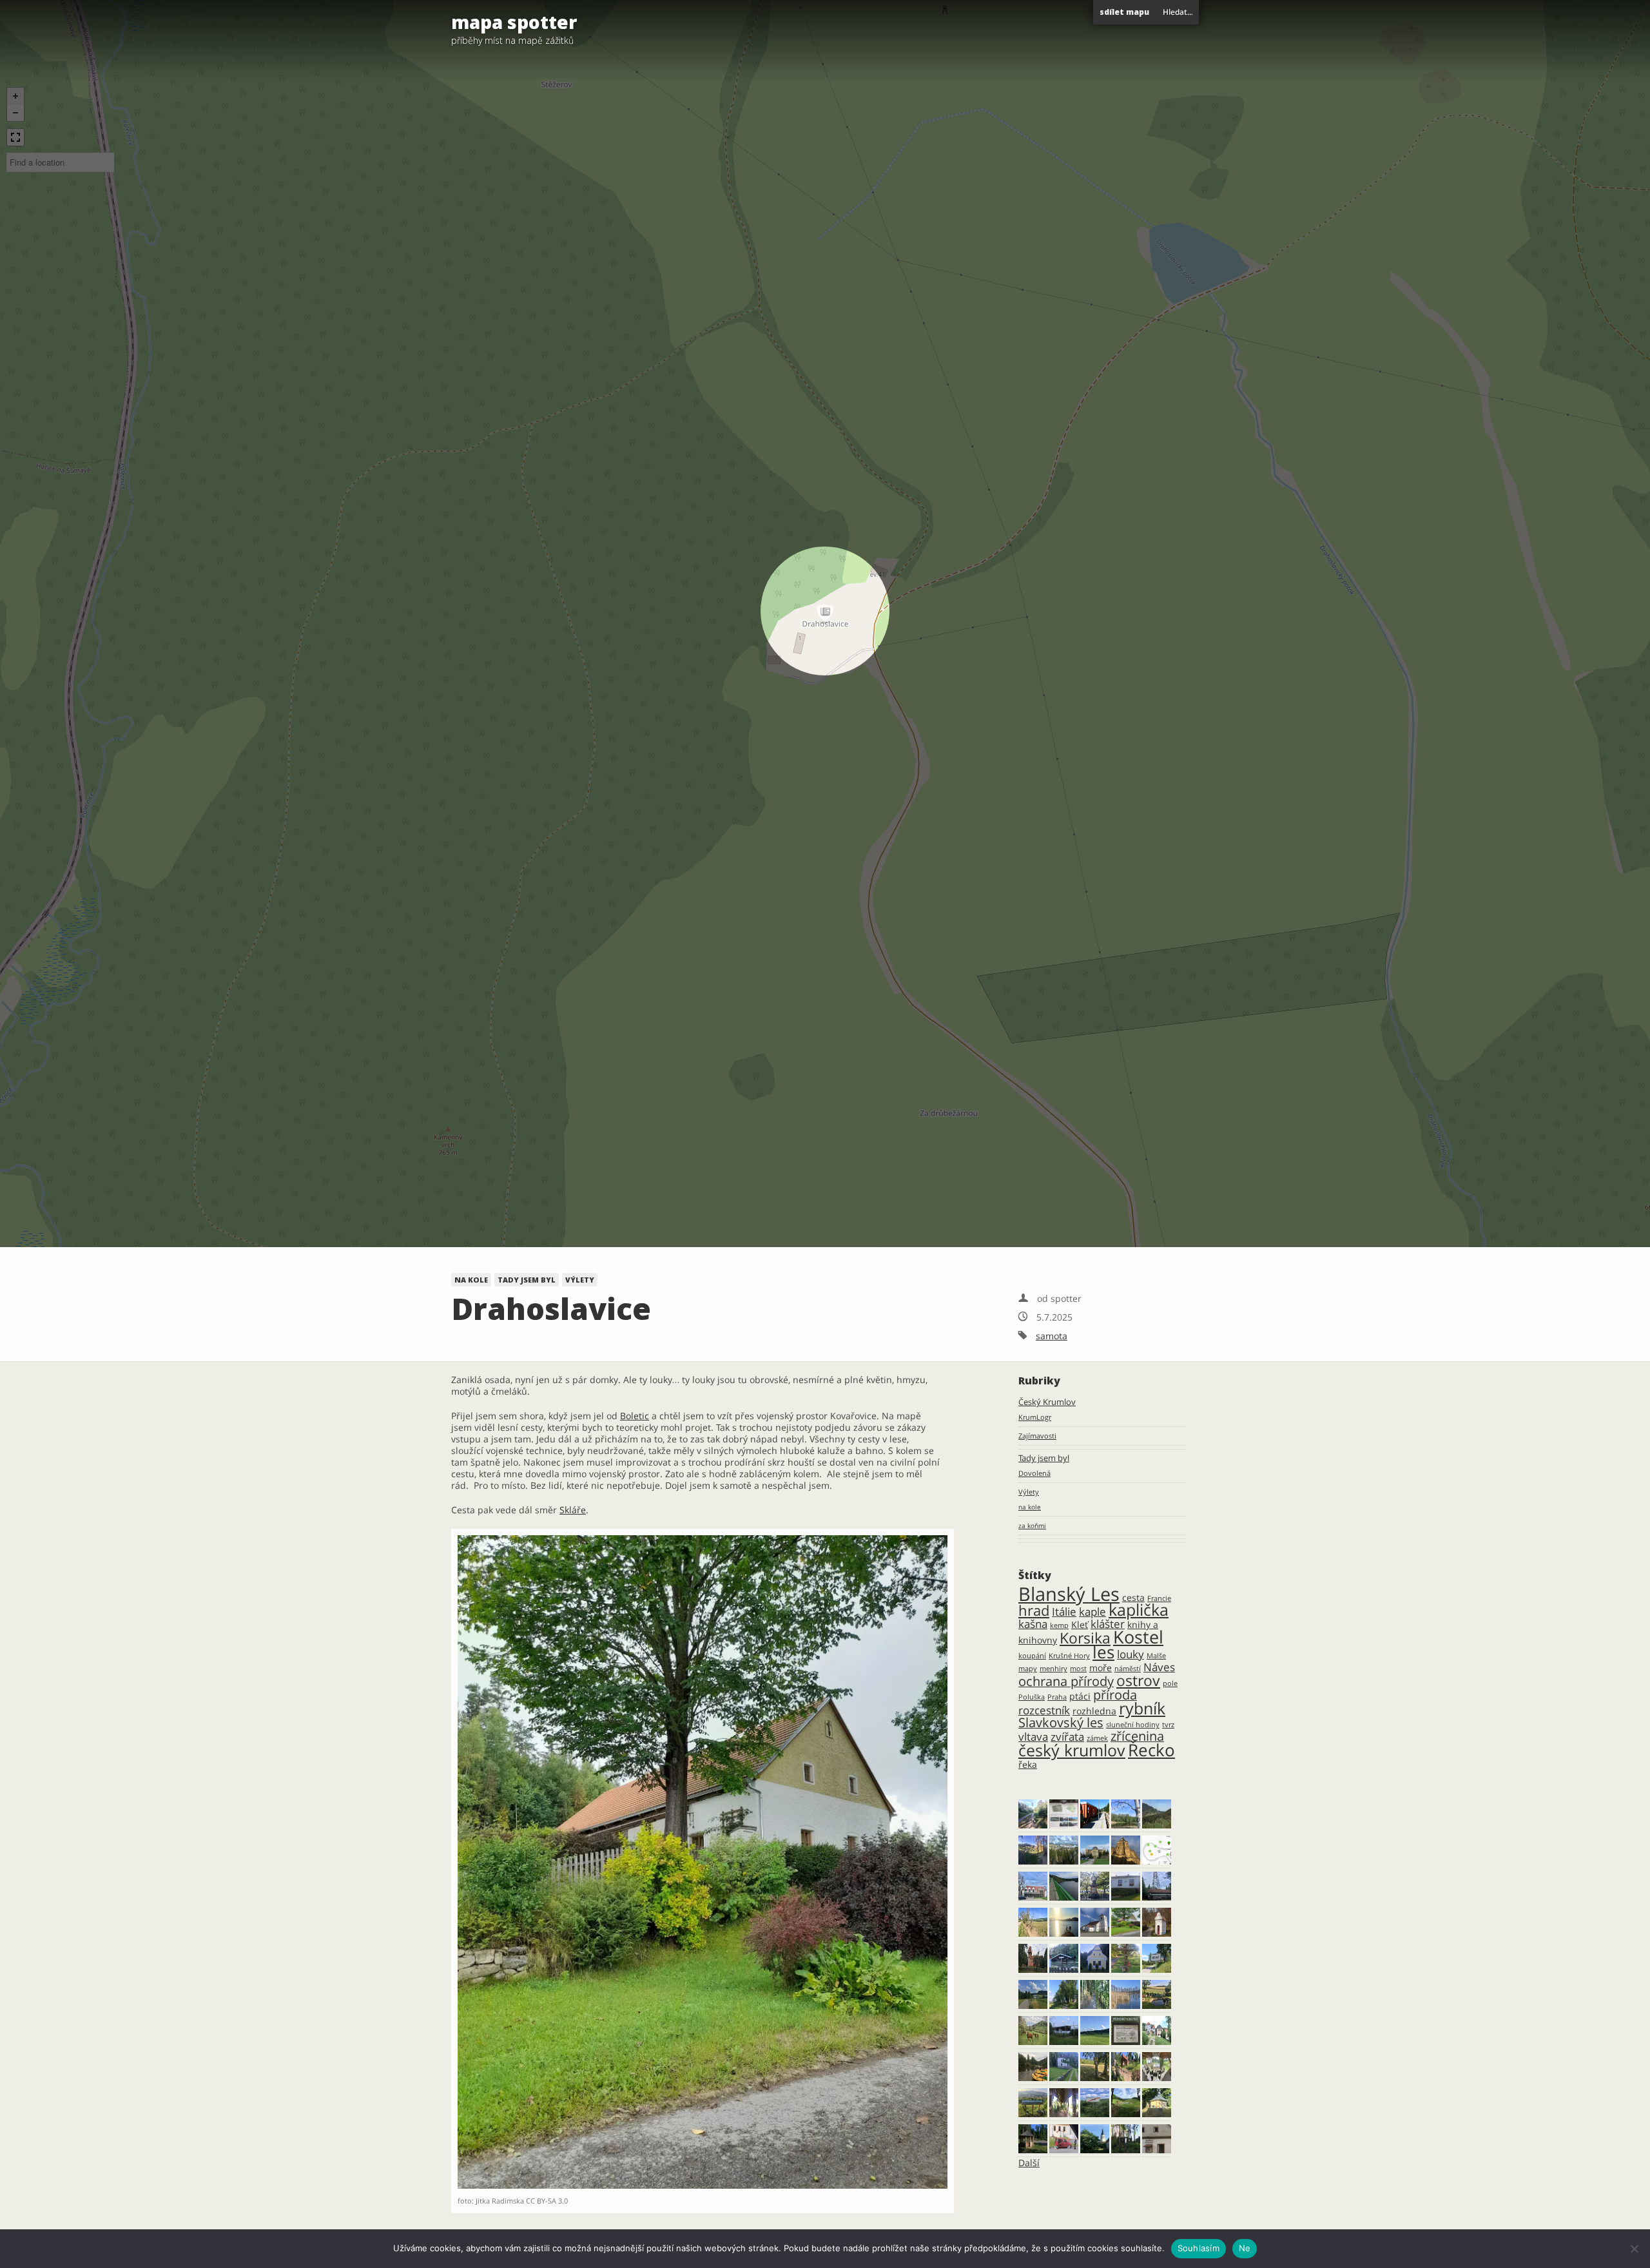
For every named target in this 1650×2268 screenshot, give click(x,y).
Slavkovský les (1061, 1722)
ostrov (1138, 1680)
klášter (1108, 1624)
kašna (1033, 1624)
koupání (1032, 1656)
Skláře (573, 1510)
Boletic (635, 1416)
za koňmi (1032, 1526)
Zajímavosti (1037, 1436)
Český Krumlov (1047, 1402)
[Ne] (1634, 2249)
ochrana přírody (1066, 1681)
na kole (471, 1280)
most (1078, 1669)
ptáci (1080, 1696)
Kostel (1138, 1637)
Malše (1156, 1656)
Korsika (1085, 1638)
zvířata (1067, 1737)
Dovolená (1034, 1473)
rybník (1142, 1708)
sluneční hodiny (1133, 1725)
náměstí (1128, 1669)
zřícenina (1137, 1736)
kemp (1059, 1625)
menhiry (1053, 1669)
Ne (1245, 2248)
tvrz (1168, 1725)
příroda (1115, 1695)
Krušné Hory (1069, 1656)
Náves (1159, 1667)
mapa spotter (514, 22)
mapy (1028, 1669)
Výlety (580, 1280)
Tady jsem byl (527, 1280)
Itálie (1064, 1612)
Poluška (1032, 1697)
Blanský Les (1069, 1594)
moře (1101, 1668)
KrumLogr (1035, 1417)
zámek (1097, 1738)
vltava (1033, 1737)
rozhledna (1094, 1711)
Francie (1159, 1598)
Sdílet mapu (1124, 12)
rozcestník (1044, 1710)
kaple (1092, 1612)
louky (1131, 1654)
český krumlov (1072, 1750)
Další (1029, 2163)
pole (1170, 1683)
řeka (1028, 1764)
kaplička (1139, 1610)
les (1103, 1652)
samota (1052, 1336)
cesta (1133, 1597)
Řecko (1151, 1750)
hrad (1034, 1610)
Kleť (1080, 1624)
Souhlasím (1199, 2248)
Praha (1057, 1697)
